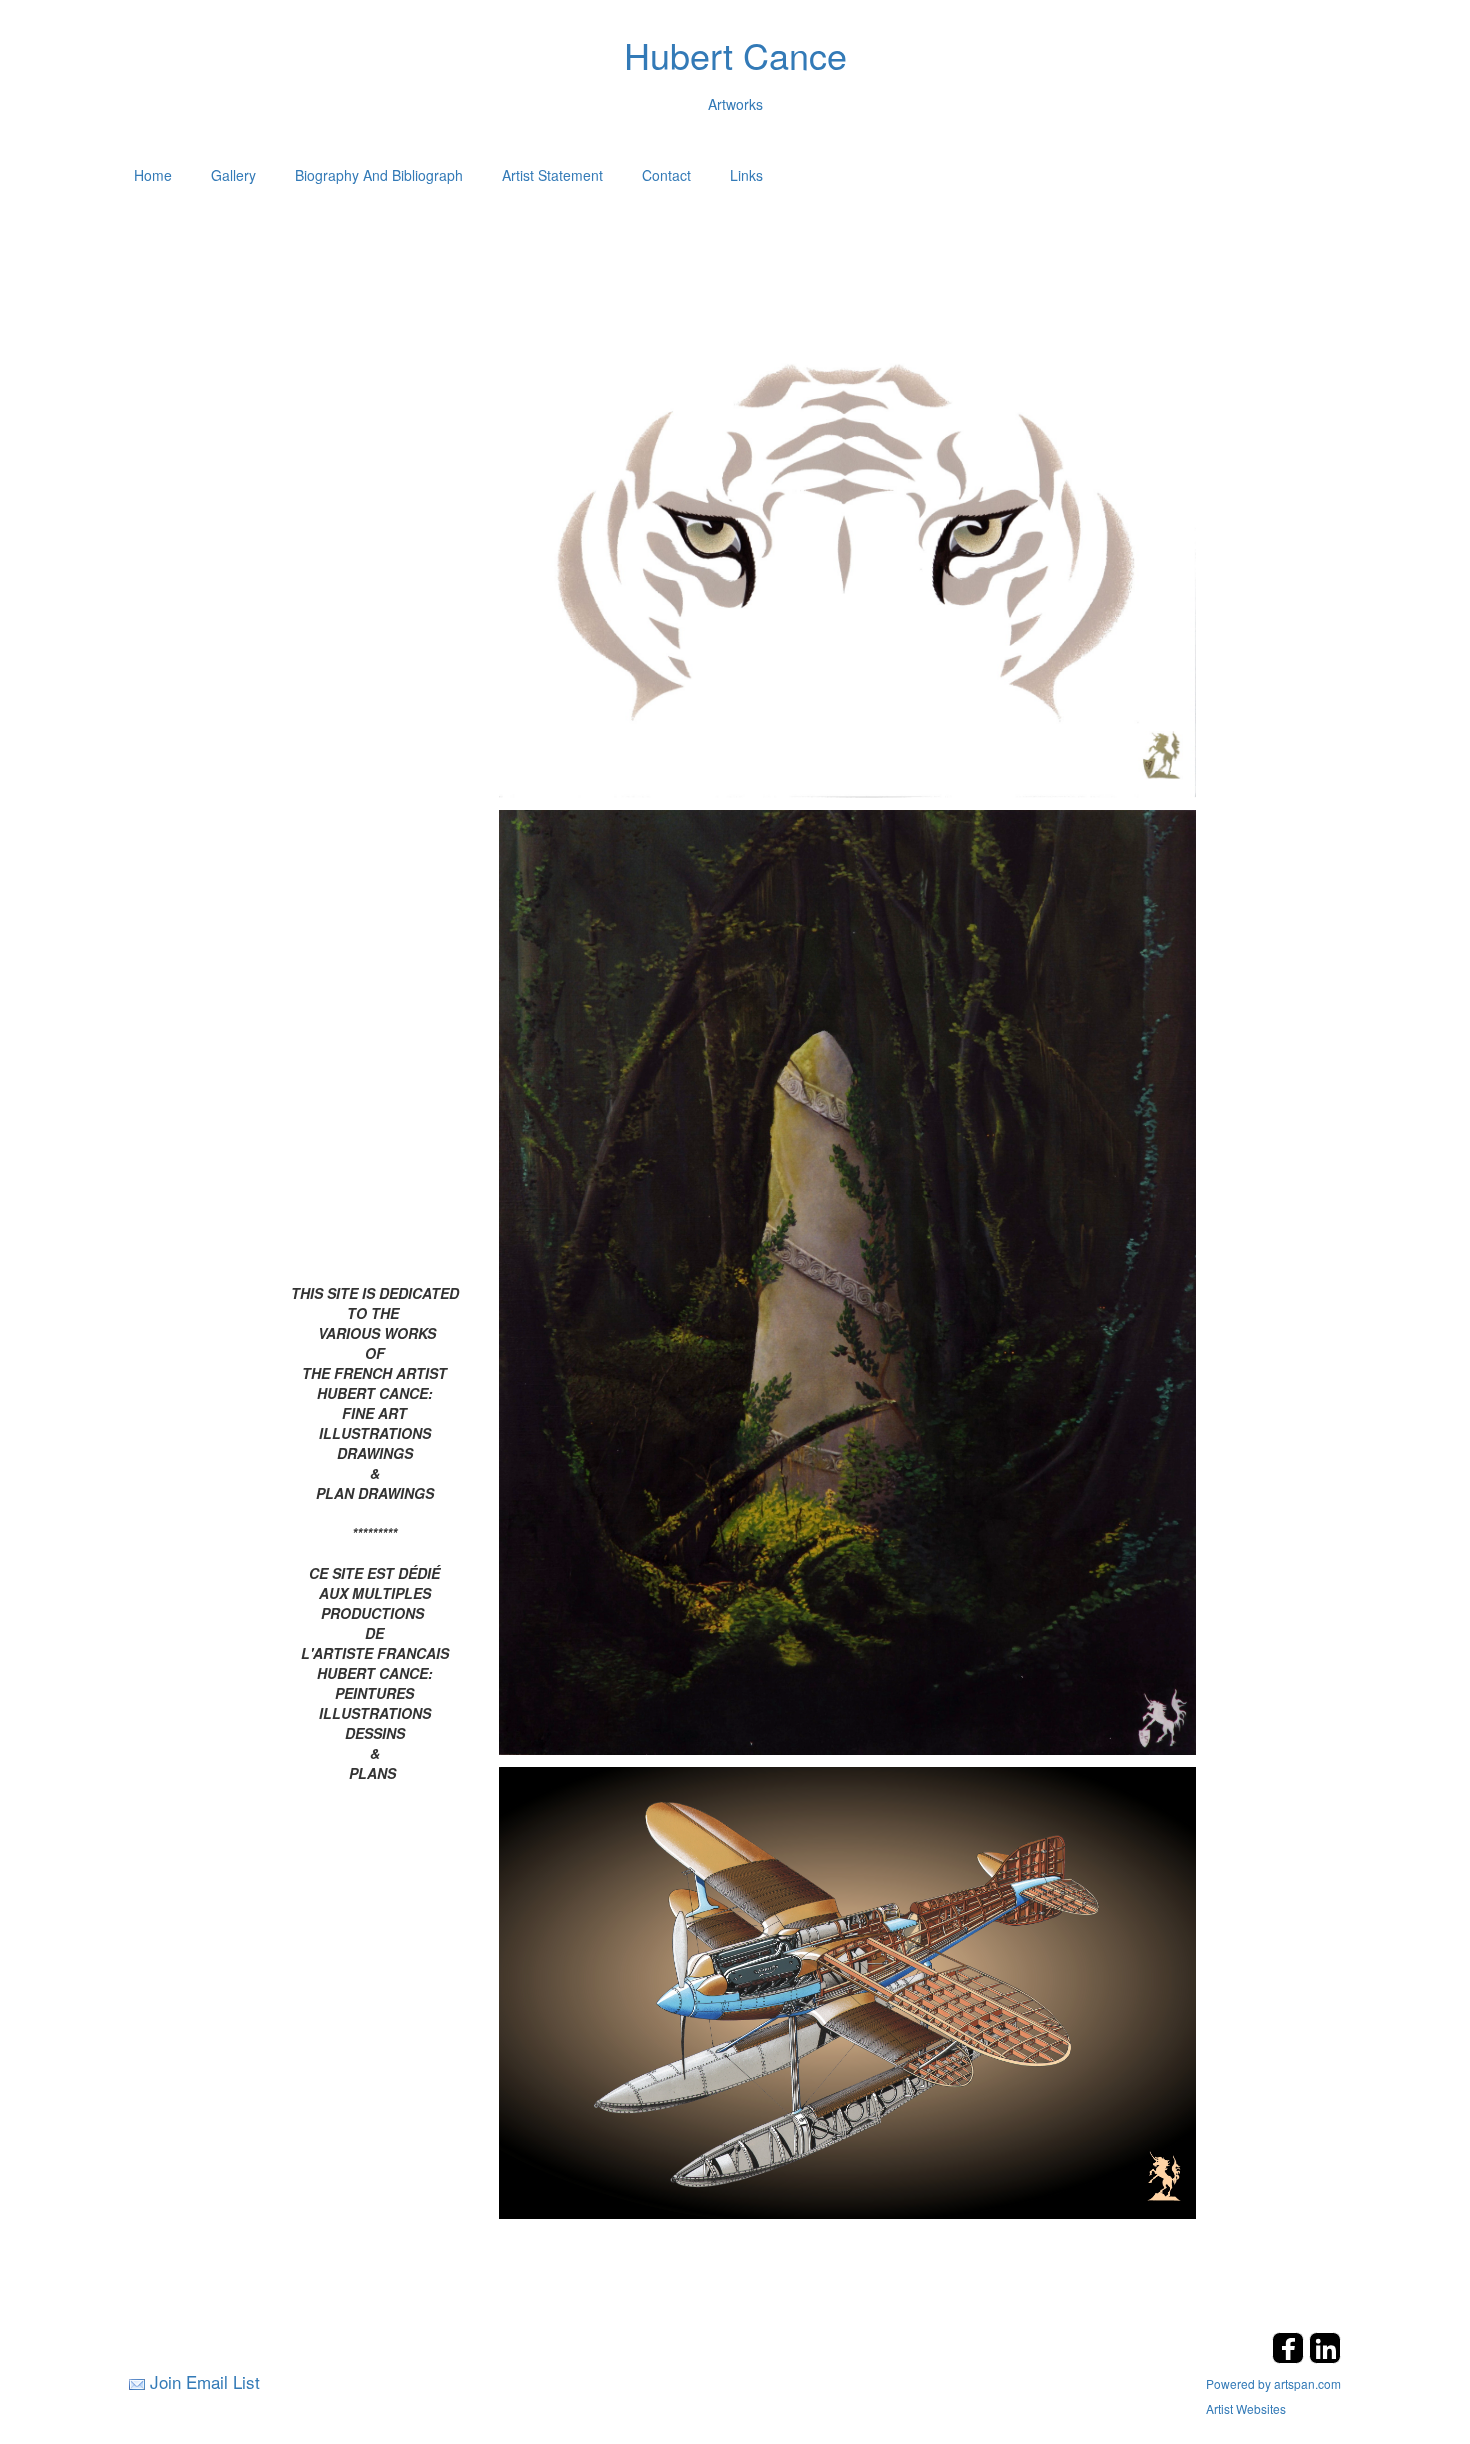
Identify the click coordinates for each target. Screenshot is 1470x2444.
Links (746, 175)
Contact (666, 175)
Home (153, 175)
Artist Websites (1246, 2408)
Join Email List (205, 2381)
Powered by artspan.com (1273, 2383)
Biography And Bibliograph (379, 175)
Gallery (233, 175)
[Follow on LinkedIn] (1325, 2357)
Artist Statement (552, 175)
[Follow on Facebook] (1290, 2357)
